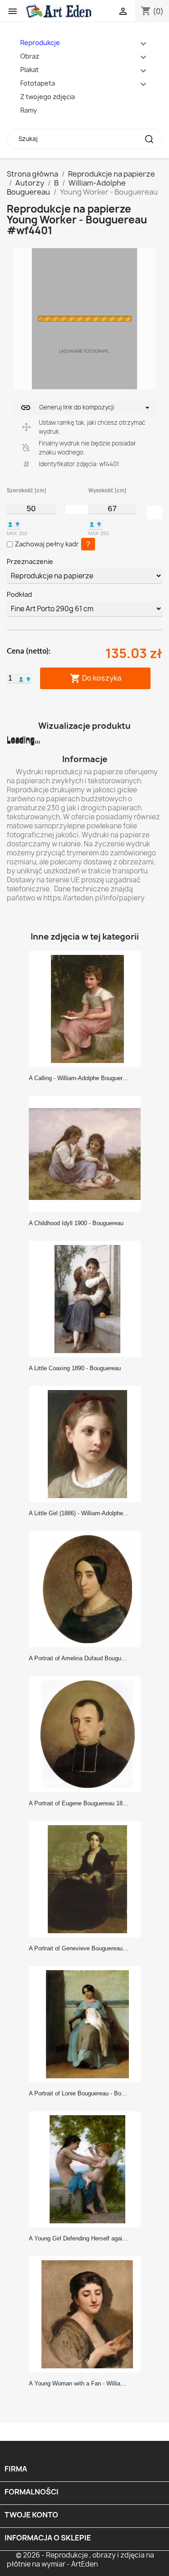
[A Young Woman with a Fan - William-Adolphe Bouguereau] (87, 2314)
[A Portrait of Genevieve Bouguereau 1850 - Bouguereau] (87, 1879)
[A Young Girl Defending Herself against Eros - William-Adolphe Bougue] (87, 2169)
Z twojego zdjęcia (48, 97)
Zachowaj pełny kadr (47, 544)
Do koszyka (96, 679)
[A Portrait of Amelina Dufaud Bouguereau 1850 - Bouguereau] (87, 1589)
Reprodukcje (40, 43)
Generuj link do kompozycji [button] (67, 408)
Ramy (29, 110)
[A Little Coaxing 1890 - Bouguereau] (87, 1299)
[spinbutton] (31, 509)
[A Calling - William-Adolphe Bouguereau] (87, 1009)
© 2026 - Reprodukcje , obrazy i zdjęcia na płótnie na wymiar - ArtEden (80, 2560)
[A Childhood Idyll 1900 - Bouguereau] (87, 1154)
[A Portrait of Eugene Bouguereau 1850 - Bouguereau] (87, 1734)
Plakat (30, 70)
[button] (10, 524)
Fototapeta (38, 83)
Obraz (30, 56)
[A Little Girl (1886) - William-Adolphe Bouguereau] (87, 1444)
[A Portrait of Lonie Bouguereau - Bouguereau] (87, 2024)
